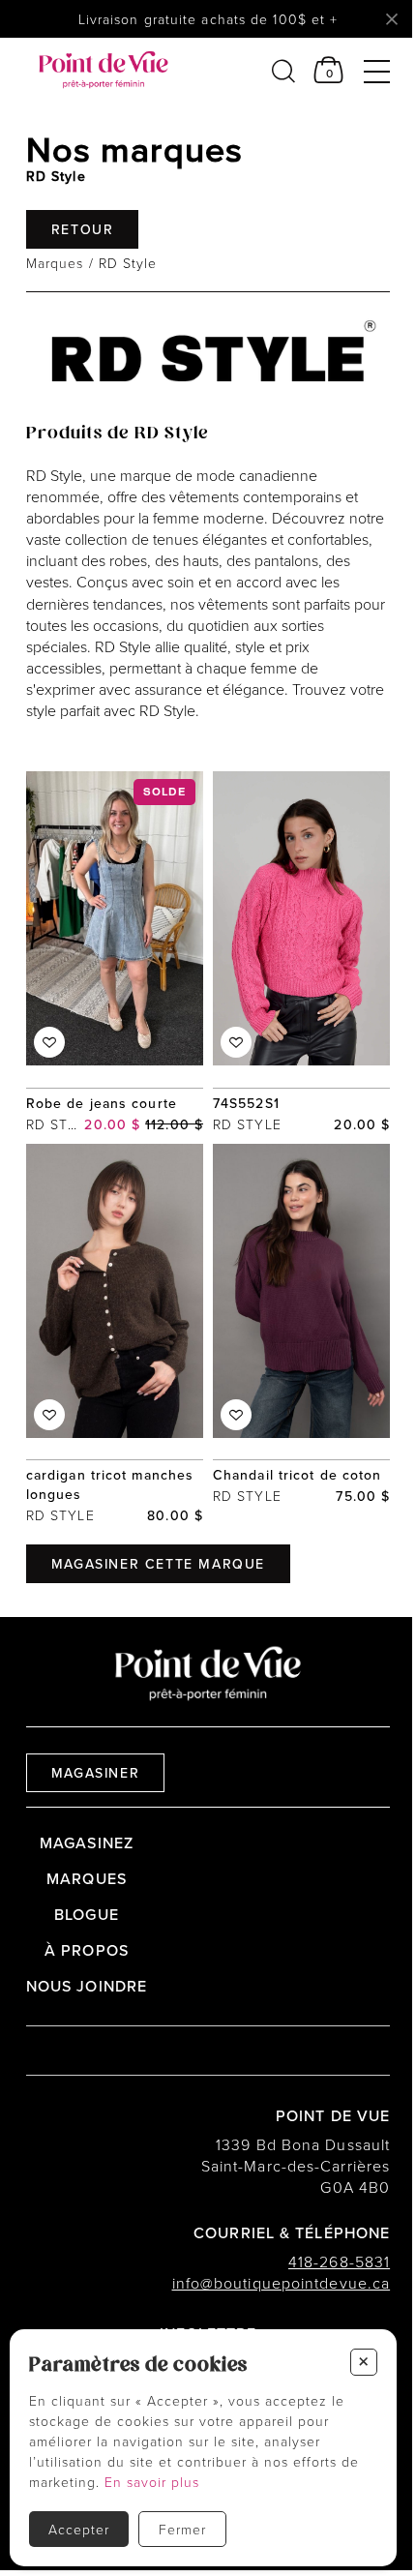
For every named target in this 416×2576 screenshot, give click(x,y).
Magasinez (87, 1842)
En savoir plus (152, 2482)
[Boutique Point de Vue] (104, 70)
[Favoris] (49, 1042)
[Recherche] (283, 70)
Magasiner (95, 1773)
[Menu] (377, 70)
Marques (55, 263)
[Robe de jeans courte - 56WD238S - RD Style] (115, 953)
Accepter (79, 2529)
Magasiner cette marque (158, 1564)
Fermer (182, 2529)
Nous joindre (87, 1986)
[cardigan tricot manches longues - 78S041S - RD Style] (115, 1335)
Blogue (87, 1914)
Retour (83, 229)
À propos (87, 1950)
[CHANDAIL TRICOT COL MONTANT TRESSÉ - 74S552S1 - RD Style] (301, 953)
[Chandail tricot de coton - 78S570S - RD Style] (301, 1335)
